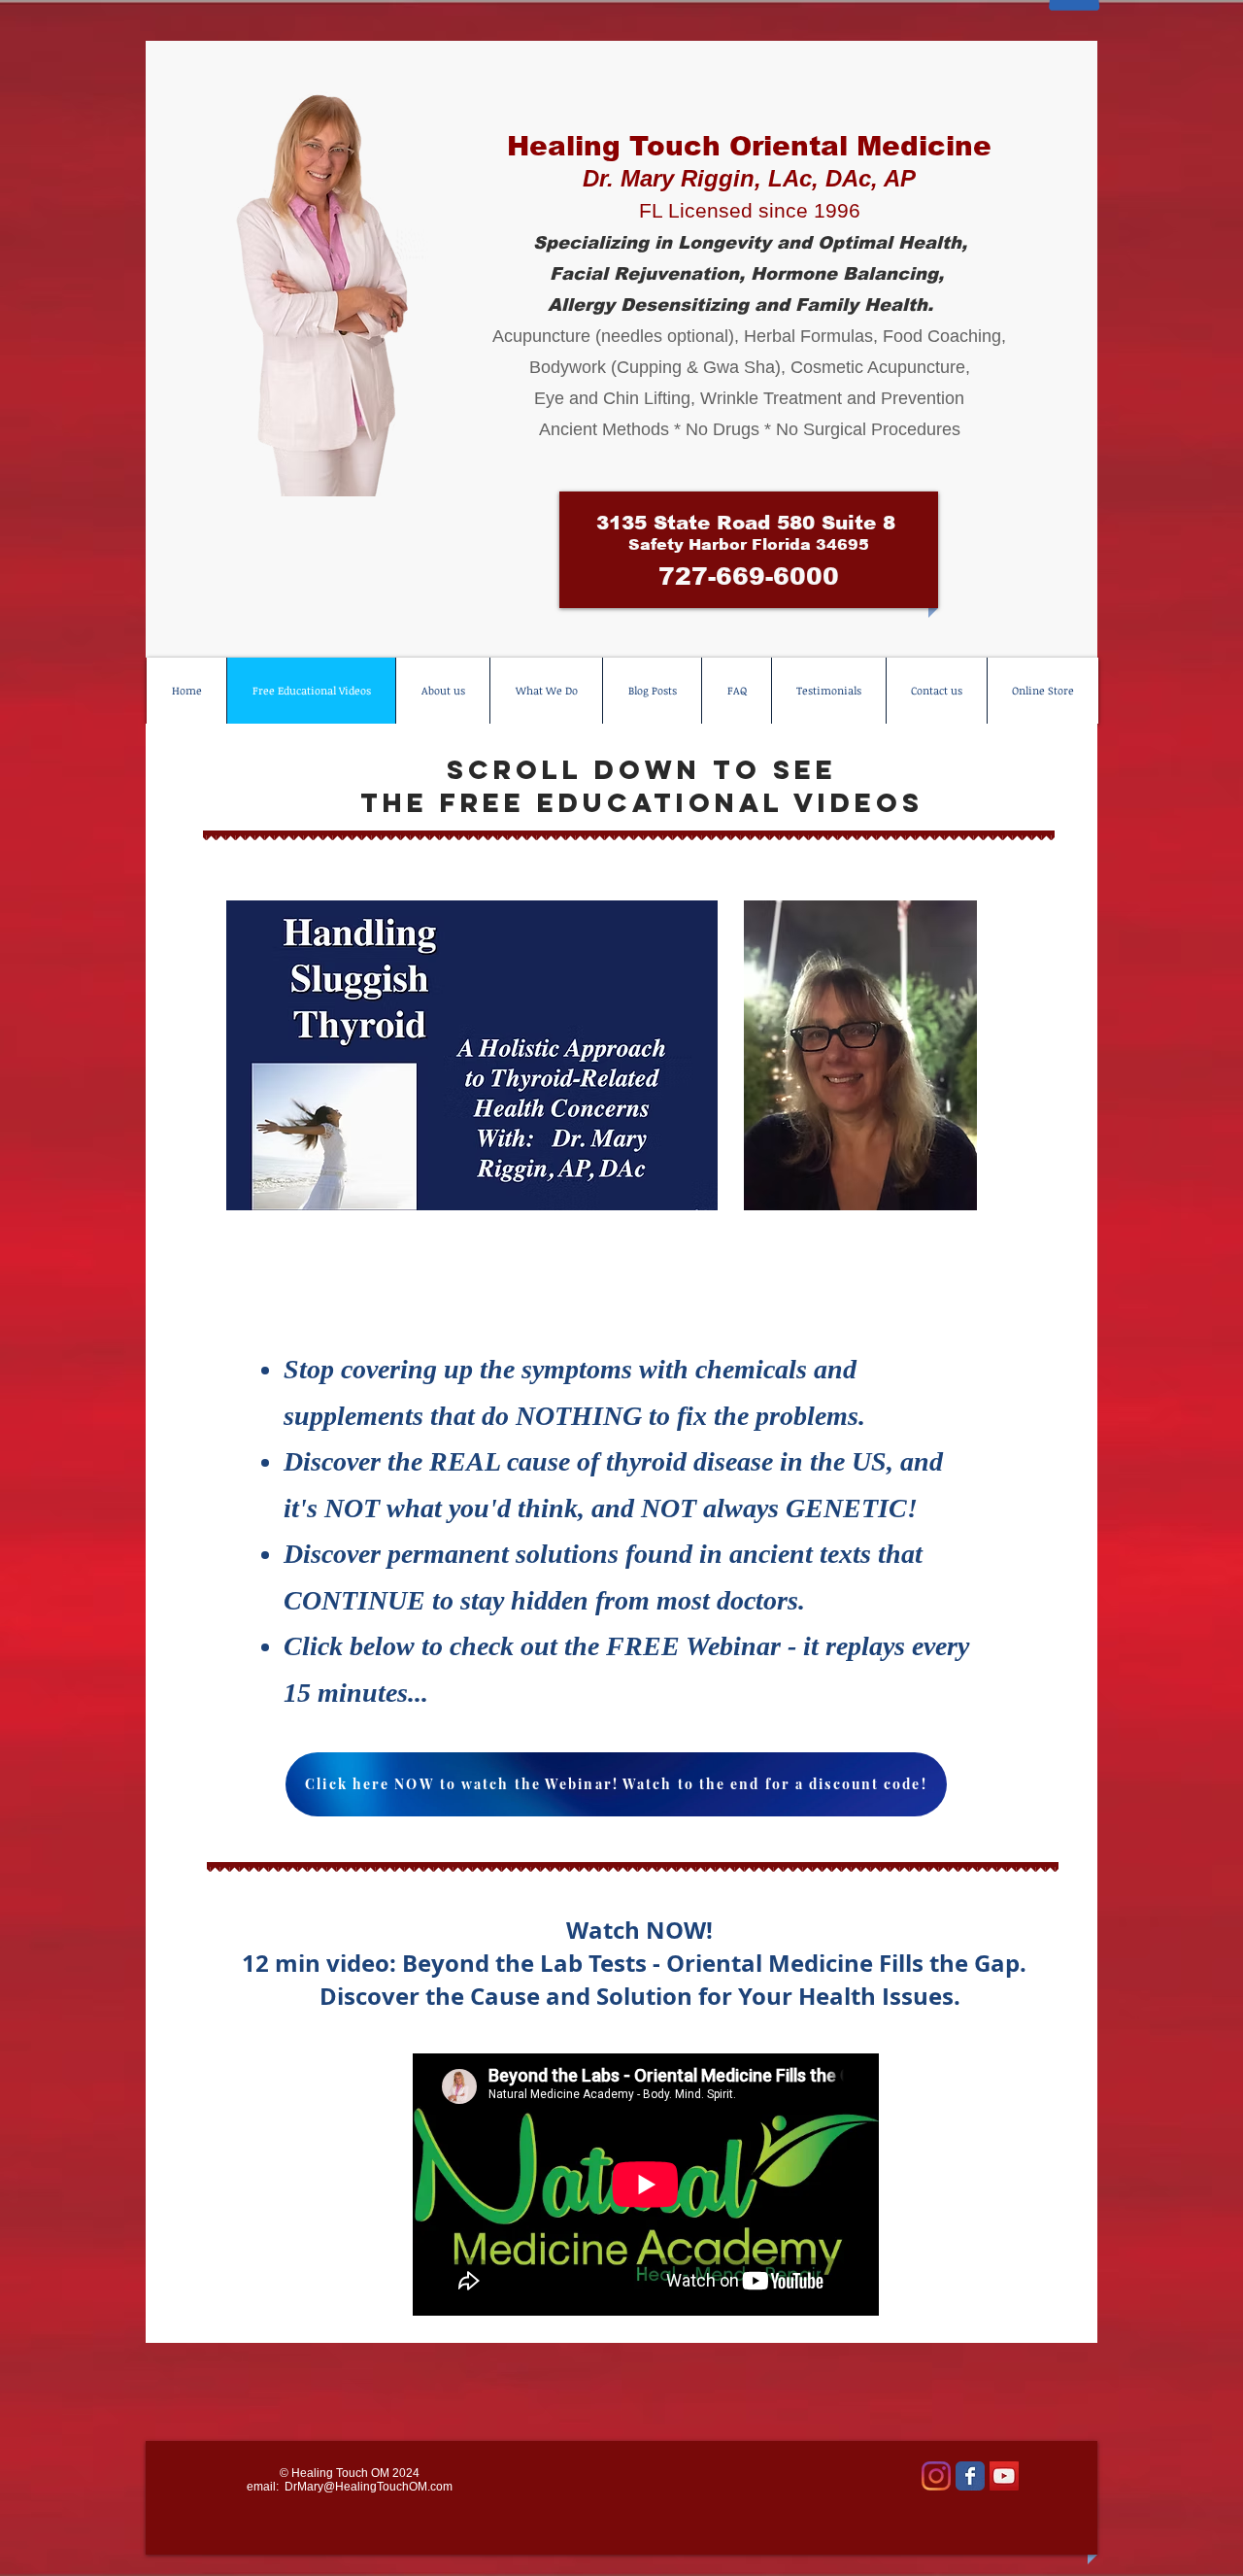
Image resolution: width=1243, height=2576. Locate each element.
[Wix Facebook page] (970, 2476)
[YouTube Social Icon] (1004, 2476)
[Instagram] (936, 2476)
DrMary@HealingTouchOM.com (369, 2487)
